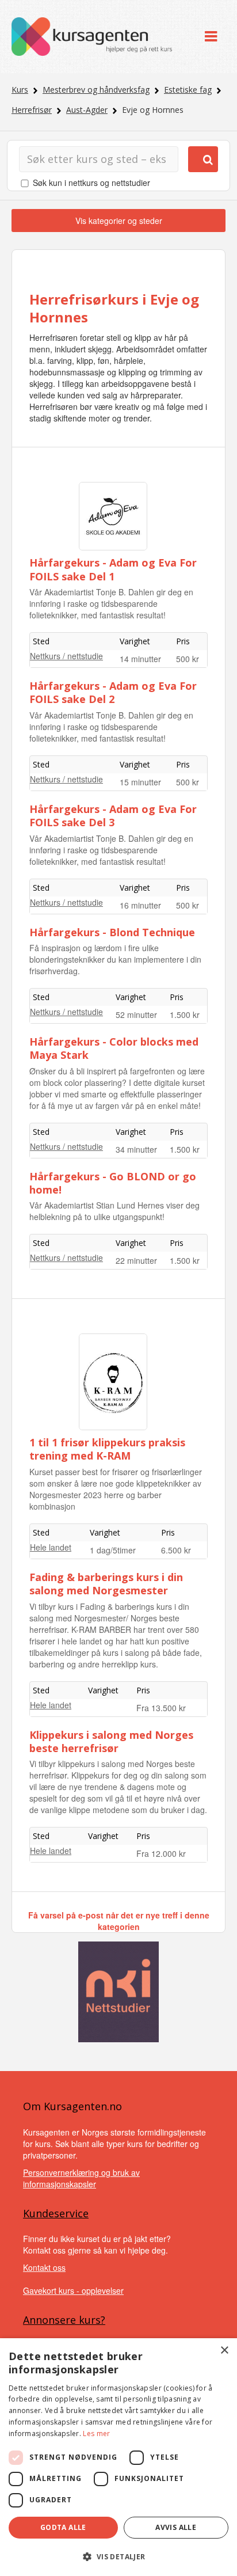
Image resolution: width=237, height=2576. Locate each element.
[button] (118, 2557)
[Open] (211, 37)
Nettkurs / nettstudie (66, 656)
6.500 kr (176, 1550)
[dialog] (118, 2457)
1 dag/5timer (113, 1550)
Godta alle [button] (63, 2527)
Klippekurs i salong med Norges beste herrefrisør (111, 1741)
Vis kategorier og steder (119, 221)
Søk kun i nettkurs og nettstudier (91, 183)
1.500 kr (185, 1015)
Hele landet (51, 1547)
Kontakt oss (44, 2267)
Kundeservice (56, 2213)
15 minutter (140, 782)
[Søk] (203, 159)
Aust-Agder (87, 110)
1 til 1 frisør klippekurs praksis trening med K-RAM (107, 1449)
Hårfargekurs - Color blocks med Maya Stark (114, 1048)
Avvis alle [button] (176, 2527)
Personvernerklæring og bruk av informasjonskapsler (81, 2178)
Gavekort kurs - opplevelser (73, 2290)
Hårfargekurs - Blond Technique (112, 932)
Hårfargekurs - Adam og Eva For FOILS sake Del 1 (113, 569)
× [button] (224, 2351)
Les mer (96, 2433)
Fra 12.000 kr (161, 1853)
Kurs (20, 90)
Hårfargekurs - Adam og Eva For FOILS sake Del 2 (113, 692)
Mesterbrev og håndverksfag (96, 90)
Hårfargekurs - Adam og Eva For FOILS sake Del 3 (113, 816)
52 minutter (136, 1015)
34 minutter (136, 1149)
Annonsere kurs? (64, 2320)
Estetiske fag (188, 90)
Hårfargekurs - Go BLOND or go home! (113, 1183)
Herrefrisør (32, 110)
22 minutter (136, 1260)
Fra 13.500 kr (161, 1708)
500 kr (188, 659)
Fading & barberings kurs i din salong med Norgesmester (106, 1584)
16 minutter (140, 905)
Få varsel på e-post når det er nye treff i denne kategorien (119, 1921)
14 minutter (140, 659)
